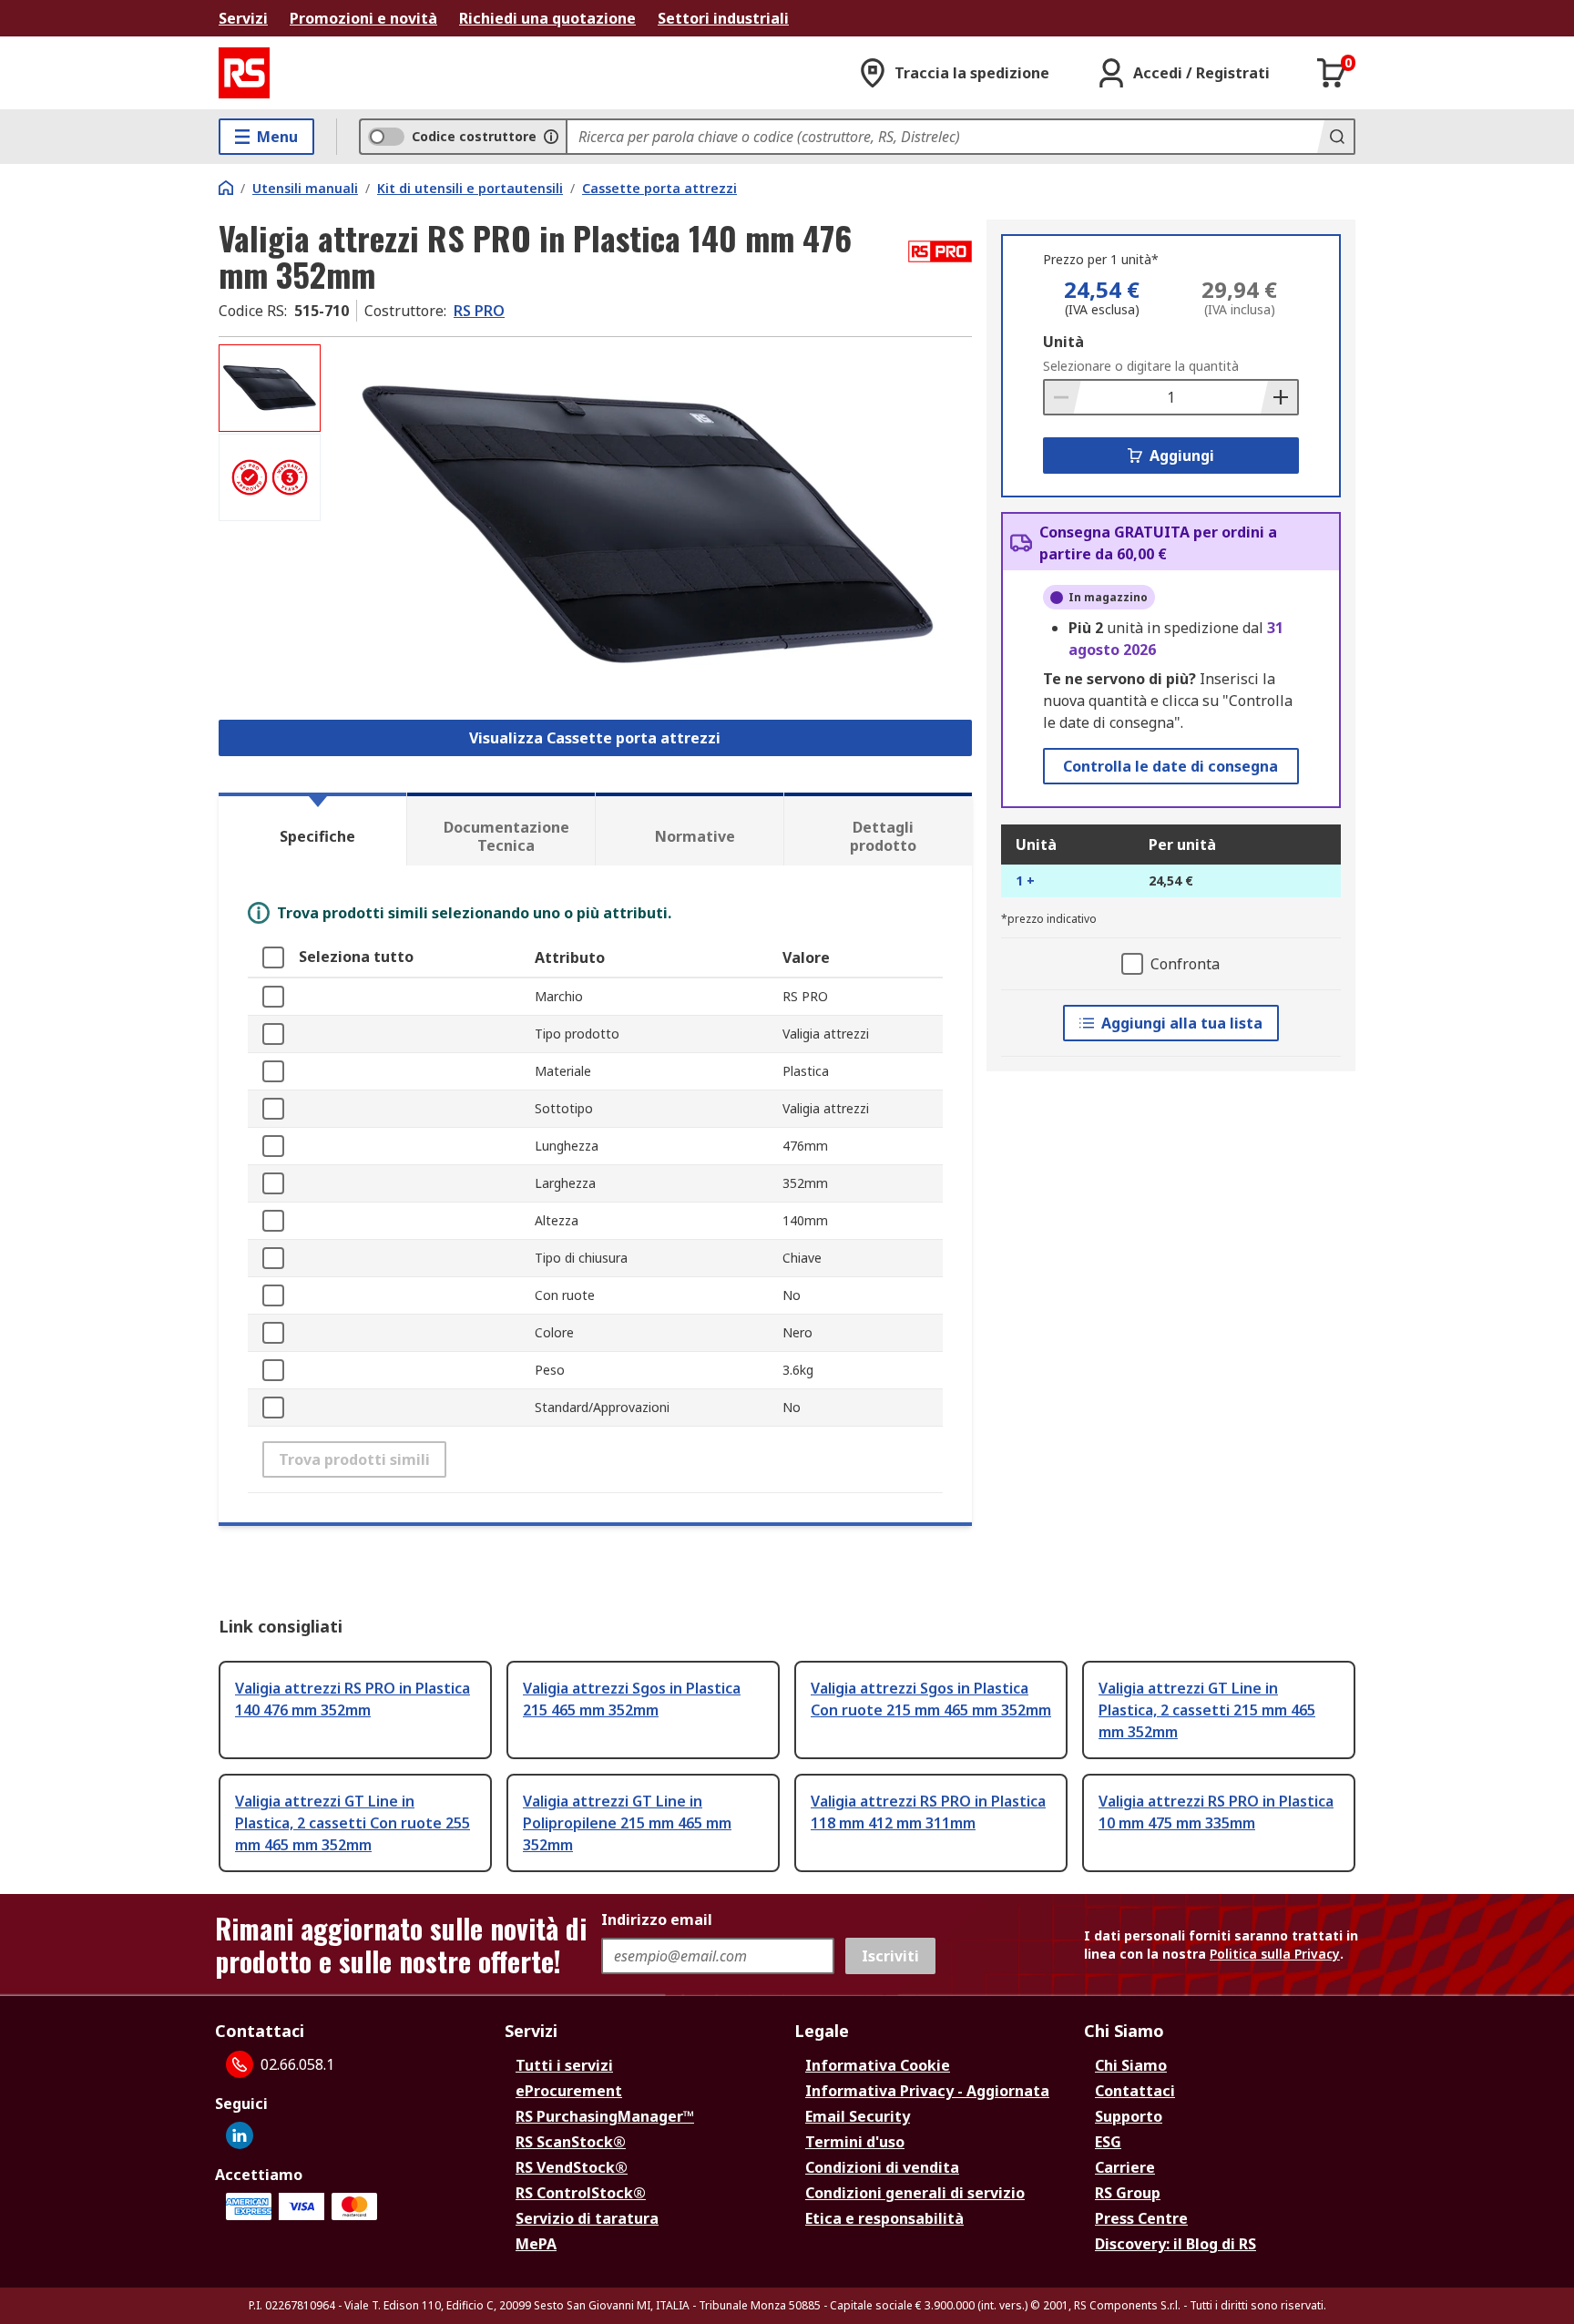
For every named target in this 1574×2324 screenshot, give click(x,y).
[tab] (312, 829)
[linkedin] (240, 2135)
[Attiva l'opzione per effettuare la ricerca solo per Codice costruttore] (551, 137)
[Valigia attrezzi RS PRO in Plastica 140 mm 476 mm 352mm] (649, 526)
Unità (1063, 342)
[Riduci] (1063, 397)
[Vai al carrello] (1332, 73)
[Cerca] (1335, 137)
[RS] (244, 73)
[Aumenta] (1279, 397)
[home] (226, 188)
